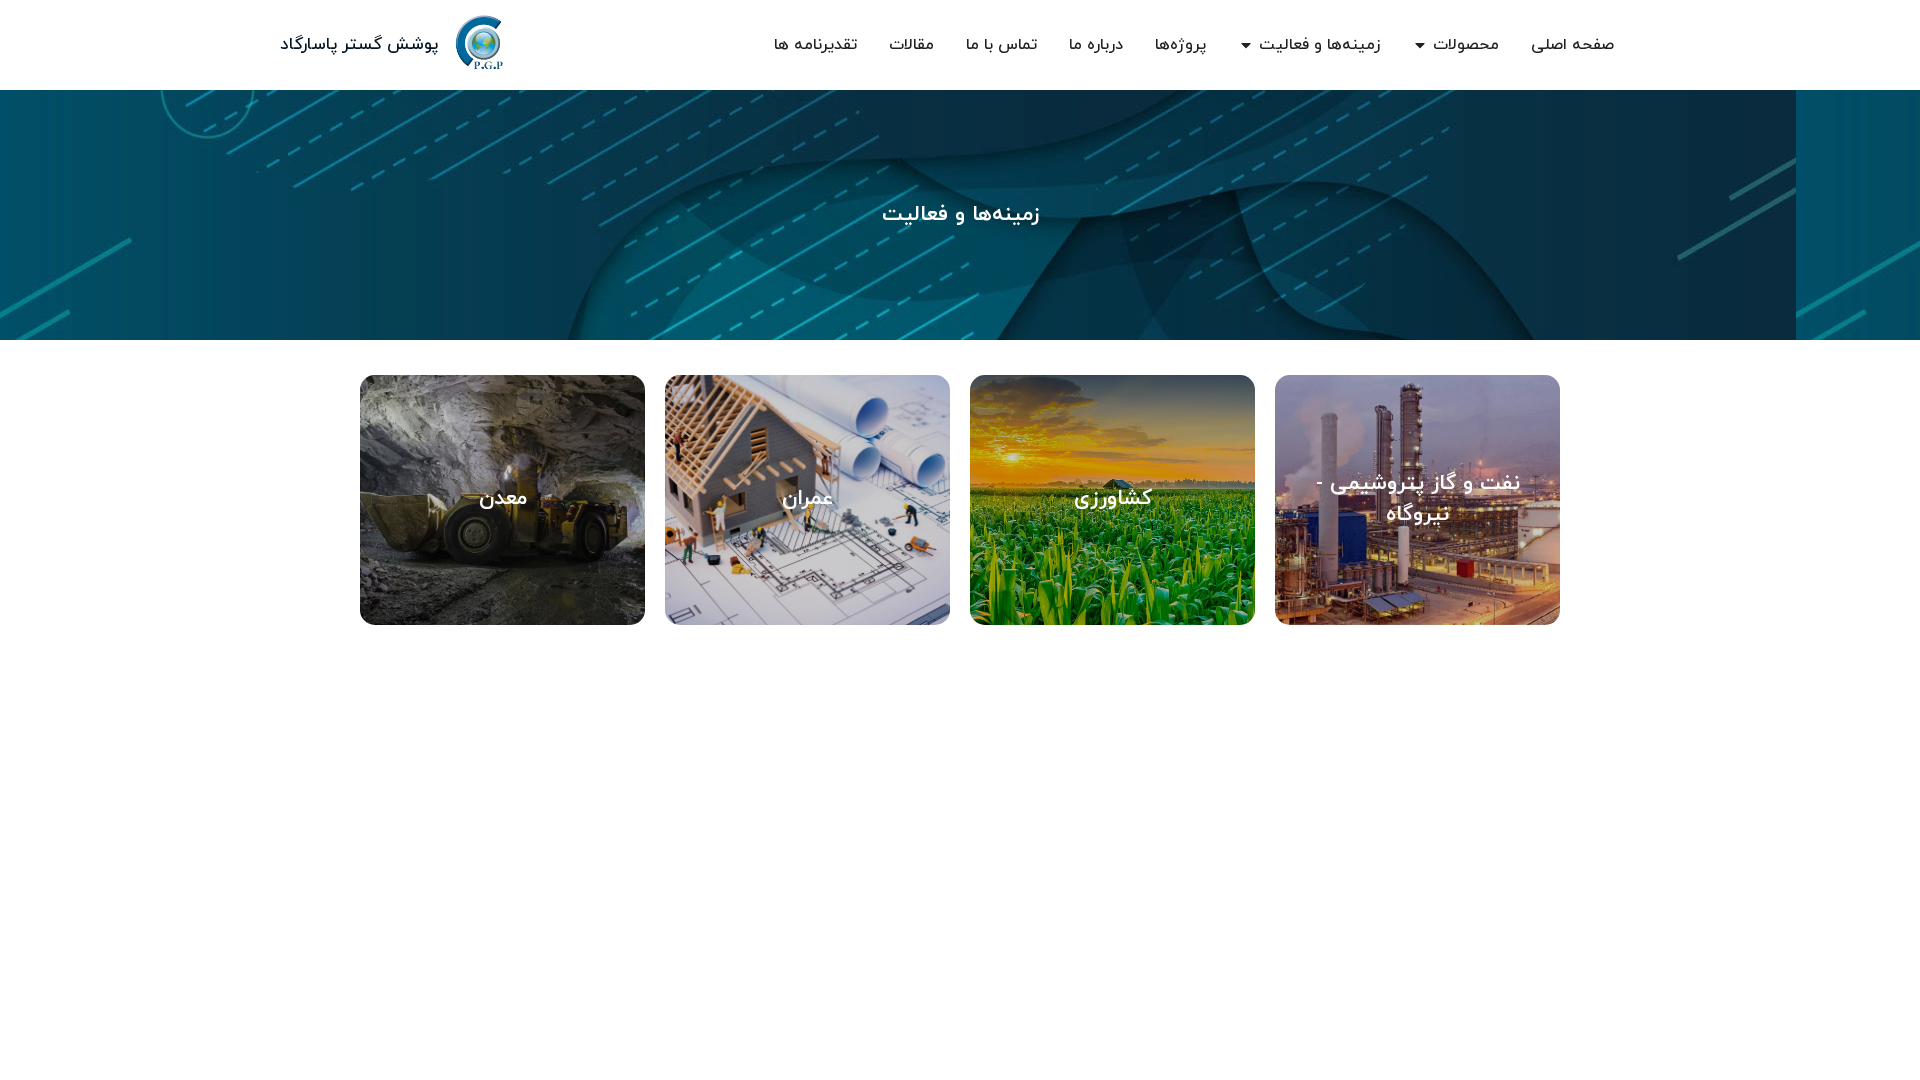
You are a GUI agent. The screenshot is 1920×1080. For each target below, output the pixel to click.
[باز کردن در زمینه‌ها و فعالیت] (1246, 45)
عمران (808, 499)
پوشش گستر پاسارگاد (359, 45)
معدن (503, 499)
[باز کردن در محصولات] (1420, 45)
